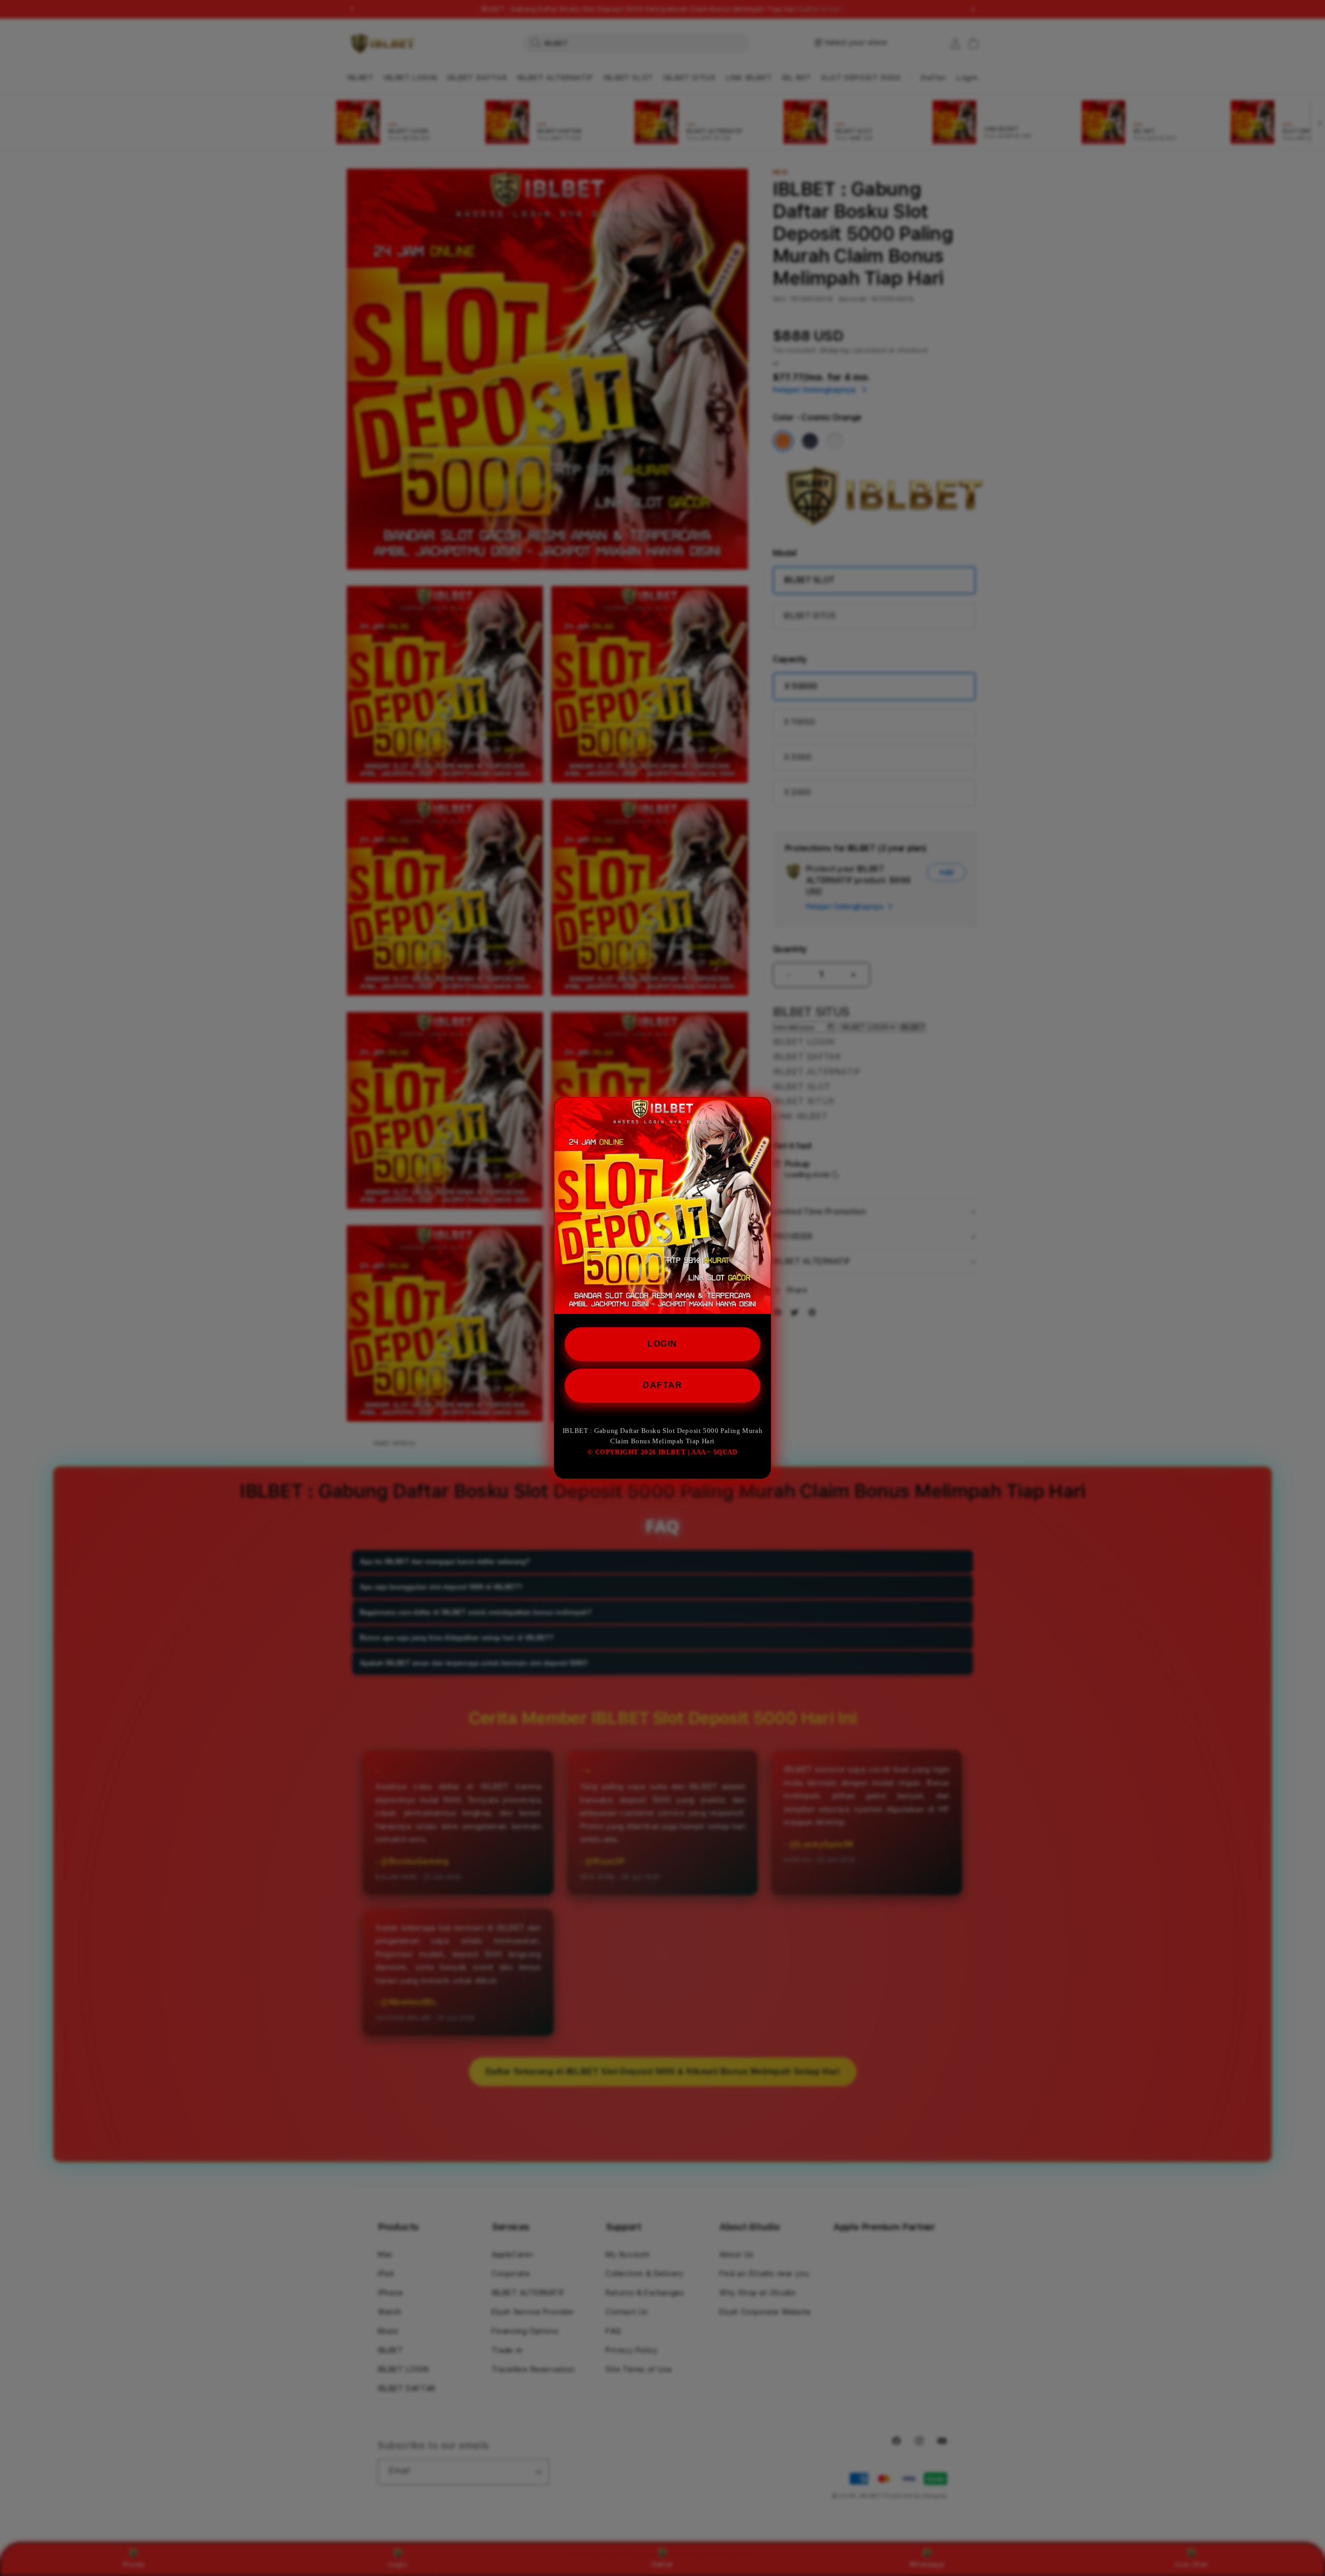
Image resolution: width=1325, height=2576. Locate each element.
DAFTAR (662, 1385)
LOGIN (662, 1344)
